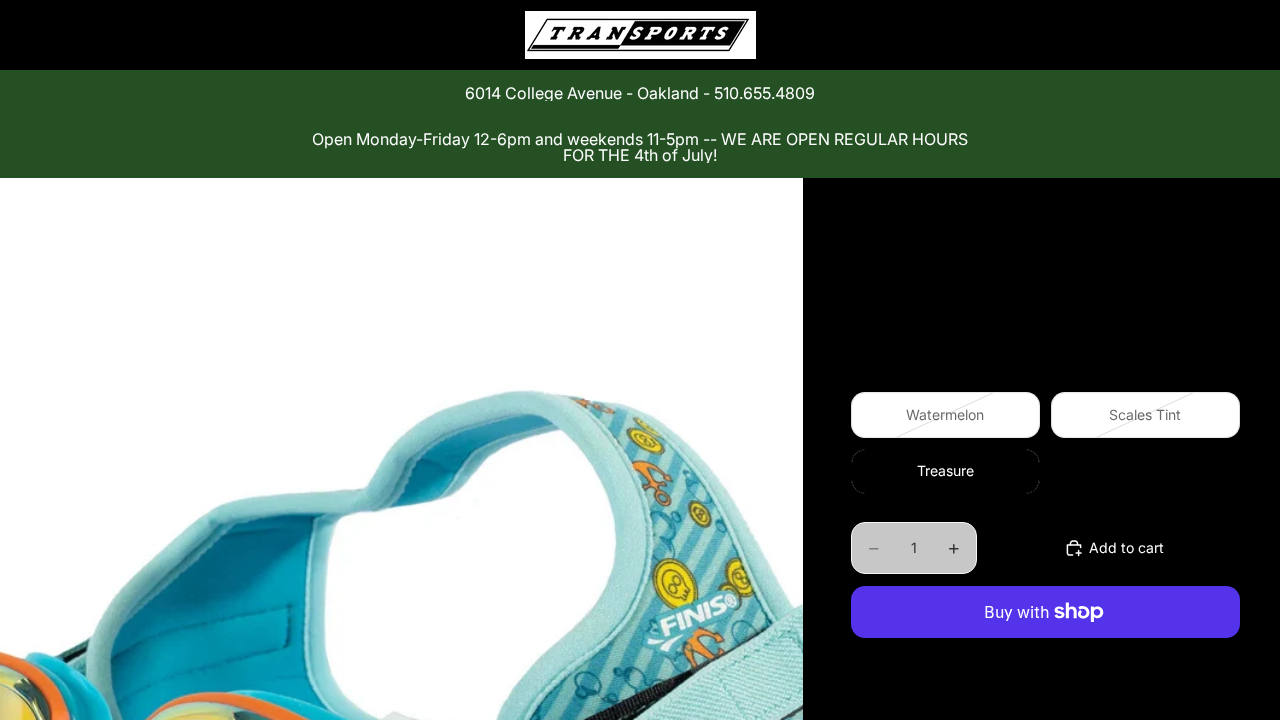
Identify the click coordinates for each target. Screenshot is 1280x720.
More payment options (1045, 658)
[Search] (1132, 35)
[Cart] (1218, 35)
